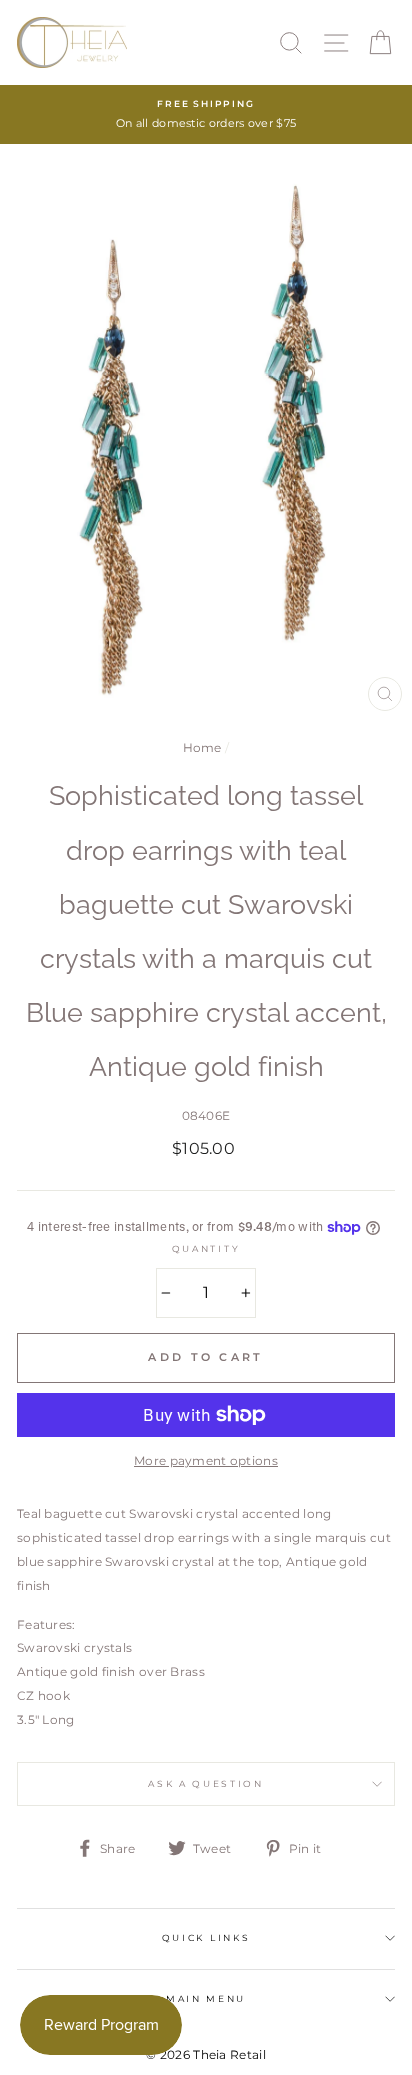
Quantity (206, 1248)
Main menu (206, 1998)
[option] (206, 114)
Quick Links (206, 1937)
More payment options (206, 1460)
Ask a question (206, 1783)
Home (202, 747)
